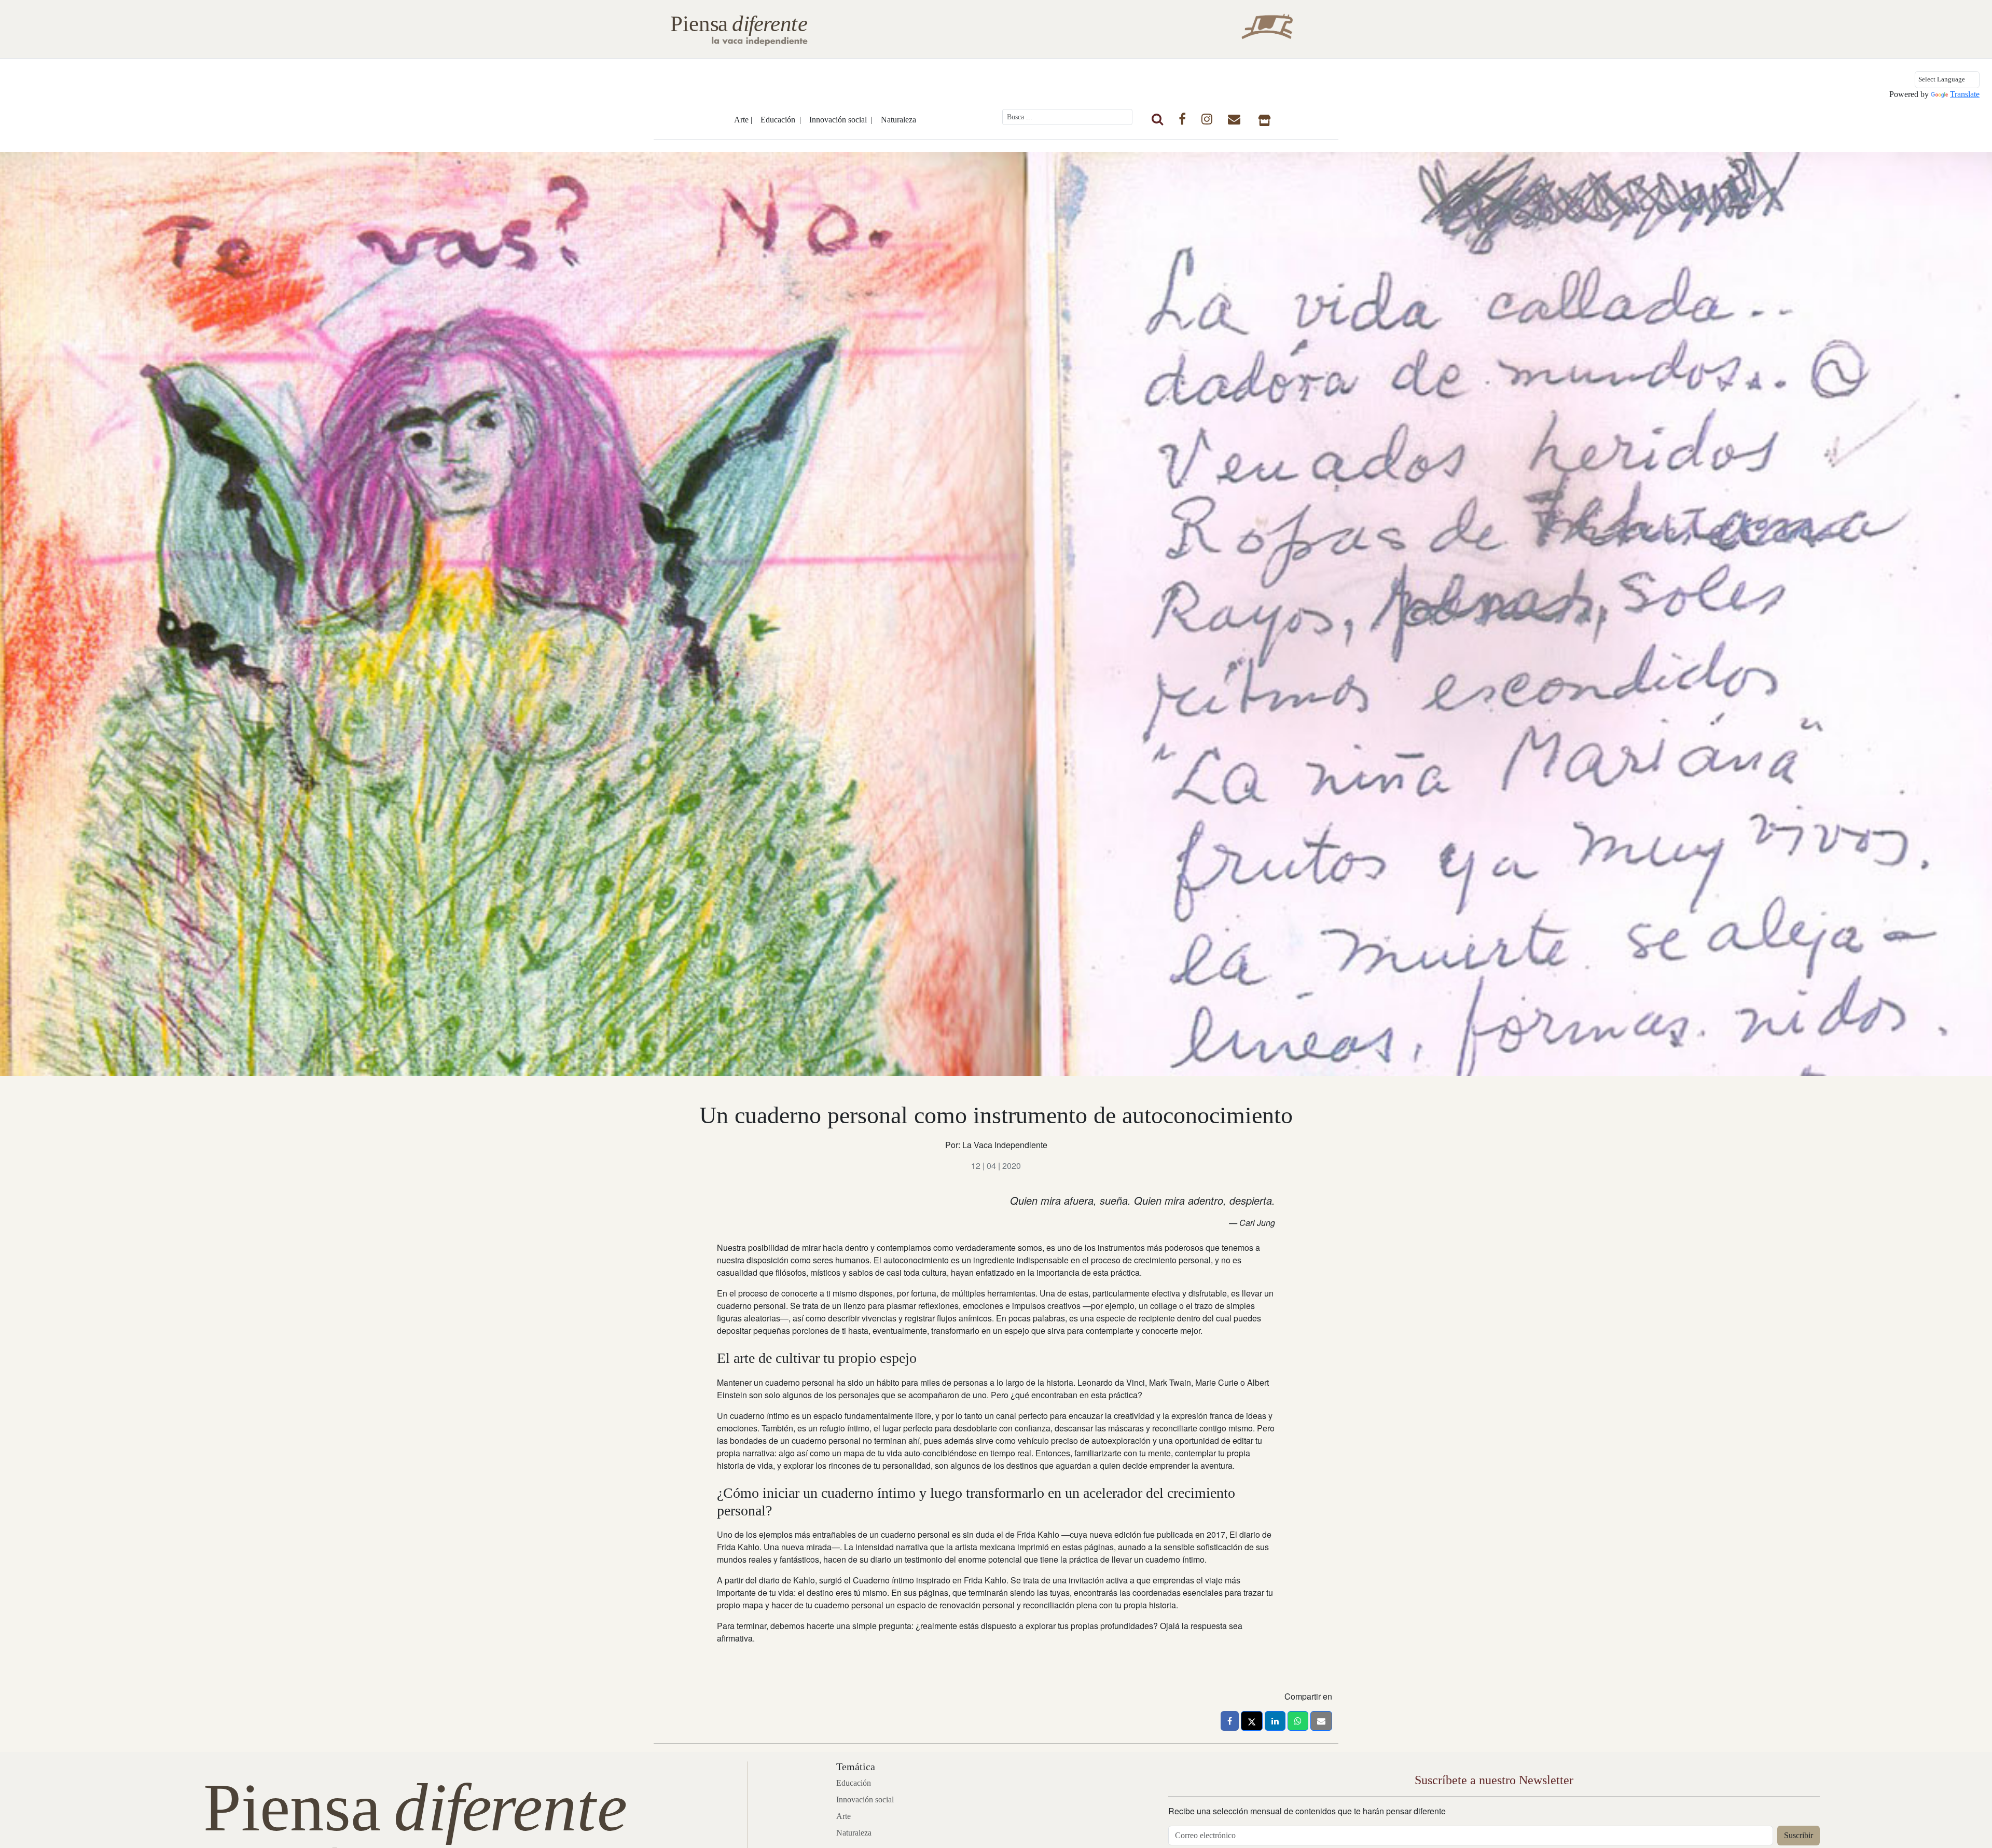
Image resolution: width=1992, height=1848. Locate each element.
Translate (1965, 94)
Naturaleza (898, 120)
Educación (854, 1783)
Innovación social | (841, 120)
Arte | (743, 120)
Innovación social (865, 1799)
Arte (843, 1816)
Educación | (781, 120)
